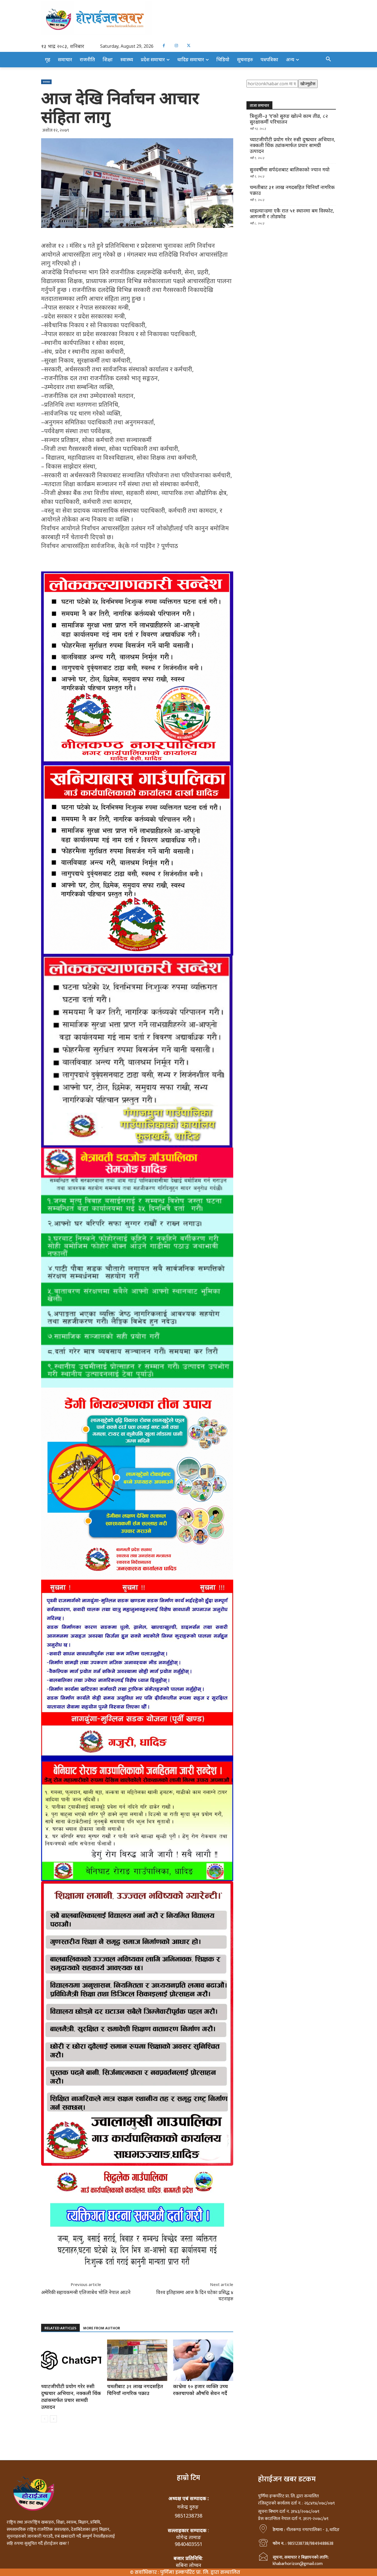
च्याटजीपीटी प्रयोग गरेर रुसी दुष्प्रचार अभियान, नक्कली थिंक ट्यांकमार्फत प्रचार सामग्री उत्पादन (71, 2397)
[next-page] (53, 2419)
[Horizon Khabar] (189, 18)
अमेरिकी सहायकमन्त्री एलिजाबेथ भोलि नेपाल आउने (86, 2292)
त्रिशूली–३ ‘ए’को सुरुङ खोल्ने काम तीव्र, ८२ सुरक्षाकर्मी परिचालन (289, 119)
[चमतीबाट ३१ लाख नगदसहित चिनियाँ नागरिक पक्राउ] (137, 2360)
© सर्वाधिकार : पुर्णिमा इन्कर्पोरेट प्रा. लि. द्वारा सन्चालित (185, 2572)
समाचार (46, 82)
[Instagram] (176, 46)
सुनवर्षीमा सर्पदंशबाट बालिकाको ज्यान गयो (290, 170)
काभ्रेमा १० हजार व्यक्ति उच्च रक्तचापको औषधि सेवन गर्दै (201, 2390)
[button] (328, 59)
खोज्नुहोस (308, 84)
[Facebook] (164, 46)
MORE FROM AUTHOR (102, 2328)
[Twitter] (189, 46)
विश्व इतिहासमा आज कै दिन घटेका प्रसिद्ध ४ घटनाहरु (195, 2295)
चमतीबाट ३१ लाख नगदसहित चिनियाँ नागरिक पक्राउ (135, 2390)
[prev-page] (45, 2419)
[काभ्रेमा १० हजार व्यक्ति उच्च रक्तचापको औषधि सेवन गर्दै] (203, 2360)
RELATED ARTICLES (60, 2328)
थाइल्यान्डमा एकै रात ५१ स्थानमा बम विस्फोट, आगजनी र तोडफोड (292, 214)
